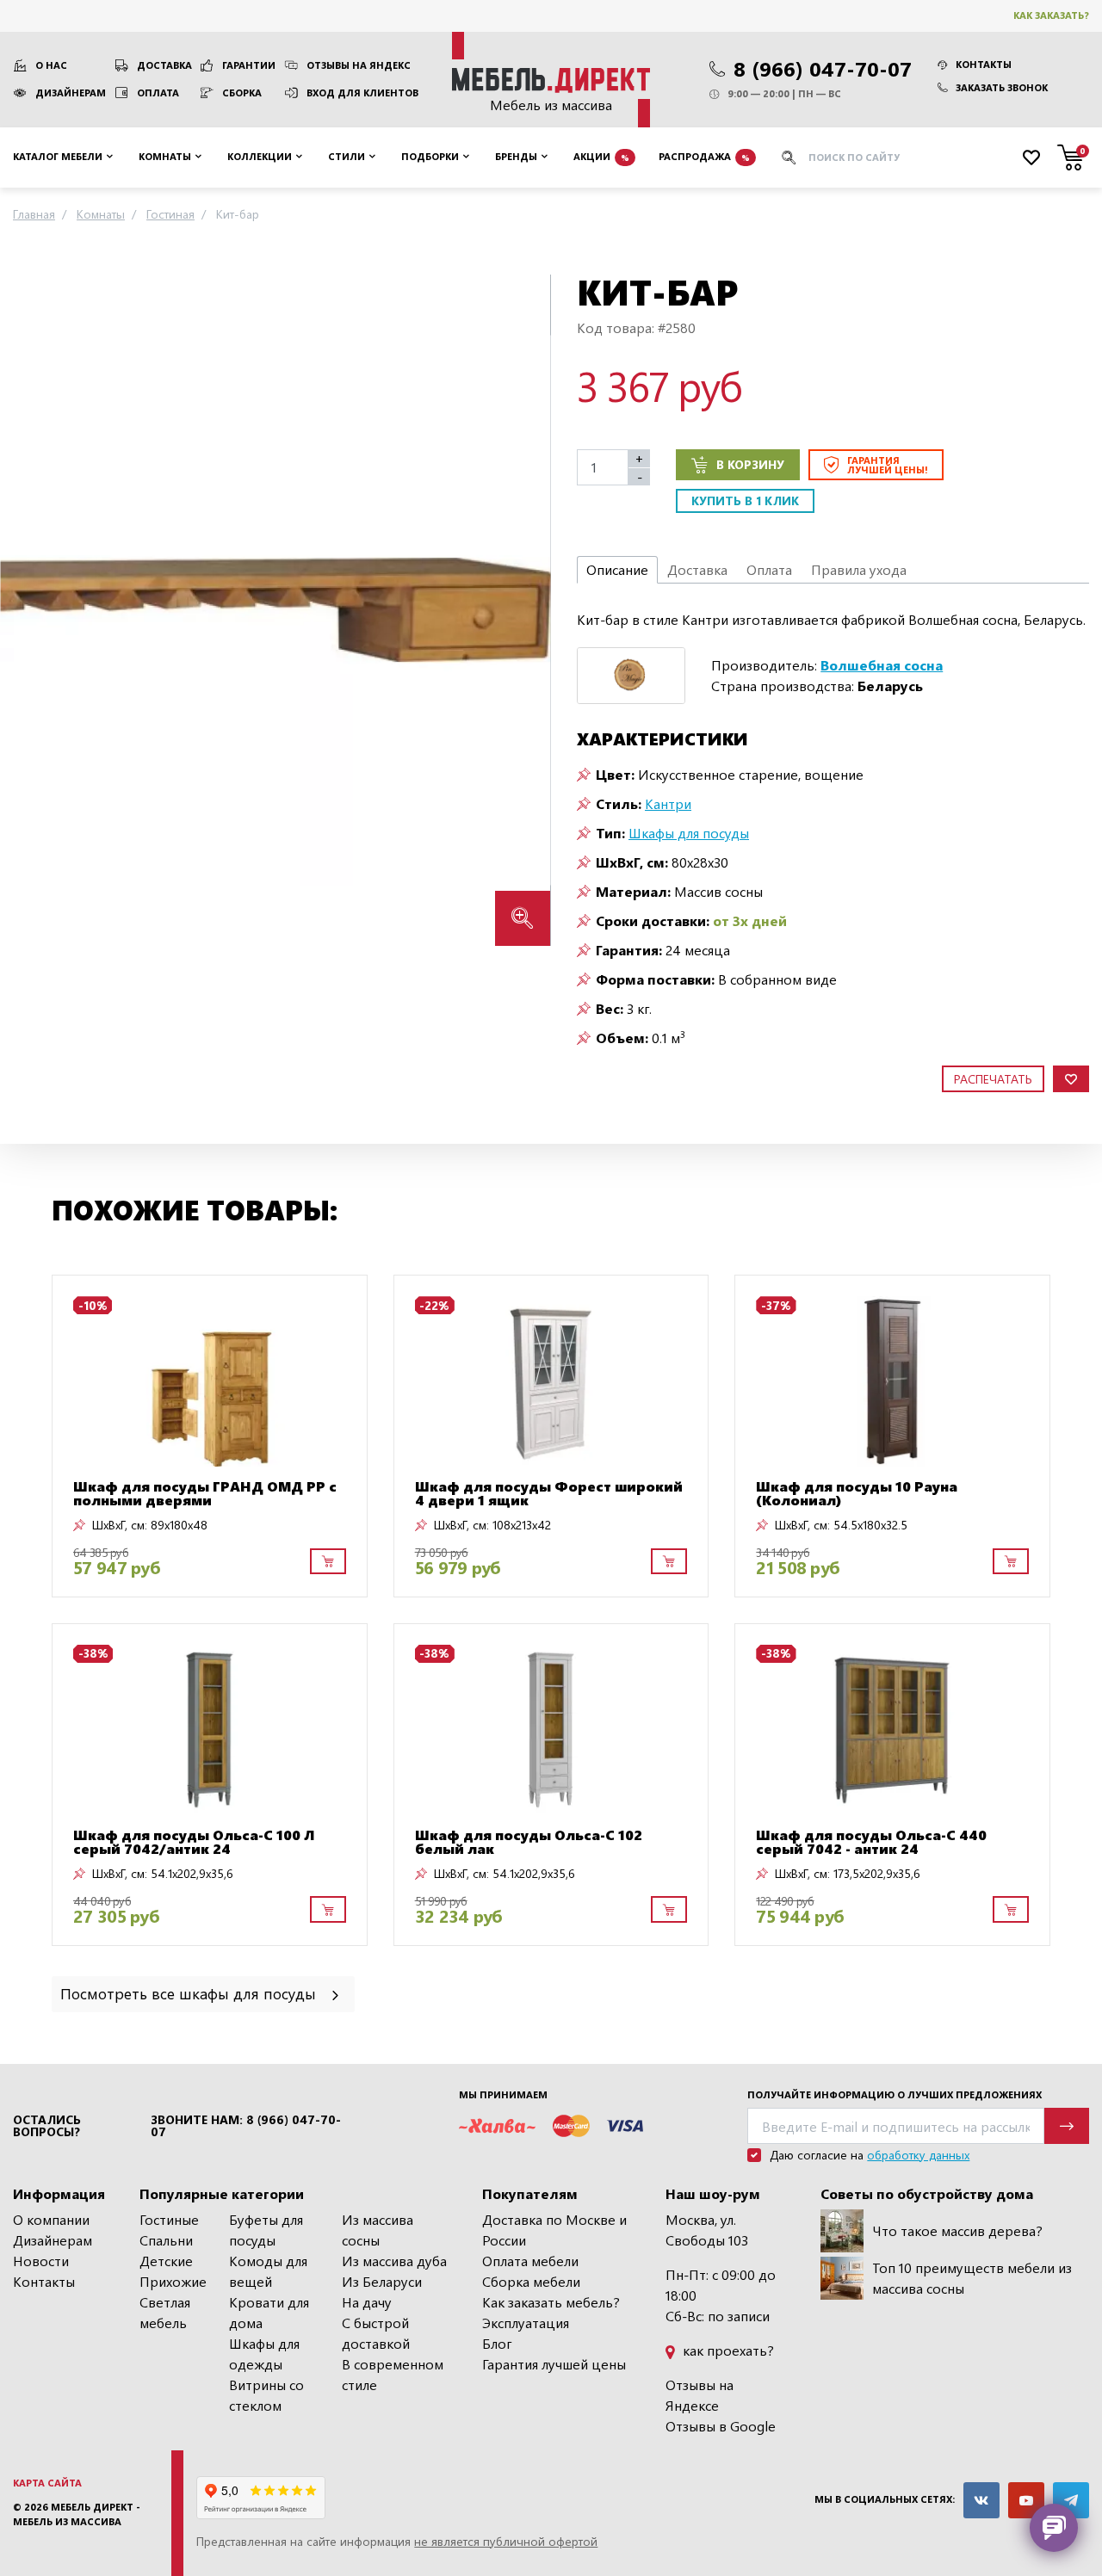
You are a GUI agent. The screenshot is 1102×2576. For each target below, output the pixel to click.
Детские (166, 2261)
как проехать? (727, 2350)
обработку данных (918, 2155)
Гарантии (249, 65)
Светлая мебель (165, 2312)
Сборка (242, 93)
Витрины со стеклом (266, 2395)
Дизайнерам (71, 93)
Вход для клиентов (362, 93)
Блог (497, 2343)
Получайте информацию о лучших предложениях (895, 2094)
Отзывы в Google (721, 2426)
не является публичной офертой (506, 2541)
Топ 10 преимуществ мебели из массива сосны (972, 2278)
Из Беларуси (382, 2281)
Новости (41, 2261)
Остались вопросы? (47, 2126)
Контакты (984, 64)
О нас (51, 65)
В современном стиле (393, 2374)
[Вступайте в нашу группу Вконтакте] (981, 2500)
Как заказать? (1051, 15)
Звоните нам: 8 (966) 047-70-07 (246, 2126)
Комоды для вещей (268, 2271)
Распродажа (704, 156)
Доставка (164, 65)
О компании (51, 2219)
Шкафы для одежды (264, 2354)
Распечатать (993, 1079)
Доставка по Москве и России (554, 2230)
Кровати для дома (269, 2312)
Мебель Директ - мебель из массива (77, 2514)
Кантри (668, 803)
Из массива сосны (378, 2230)
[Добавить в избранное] (1071, 1079)
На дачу (367, 2302)
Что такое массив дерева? (957, 2230)
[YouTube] (1026, 2500)
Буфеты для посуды (266, 2230)
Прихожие (173, 2281)
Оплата (158, 93)
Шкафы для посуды (689, 833)
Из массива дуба (394, 2261)
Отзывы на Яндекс (359, 65)
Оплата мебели (530, 2261)
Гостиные (169, 2219)
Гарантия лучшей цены (554, 2364)
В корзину (750, 464)
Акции (601, 156)
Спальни (166, 2240)
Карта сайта (47, 2483)
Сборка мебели (531, 2281)
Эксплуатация (526, 2323)
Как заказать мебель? (551, 2302)
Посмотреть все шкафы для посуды (190, 1993)
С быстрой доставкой (376, 2333)
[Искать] (789, 158)
